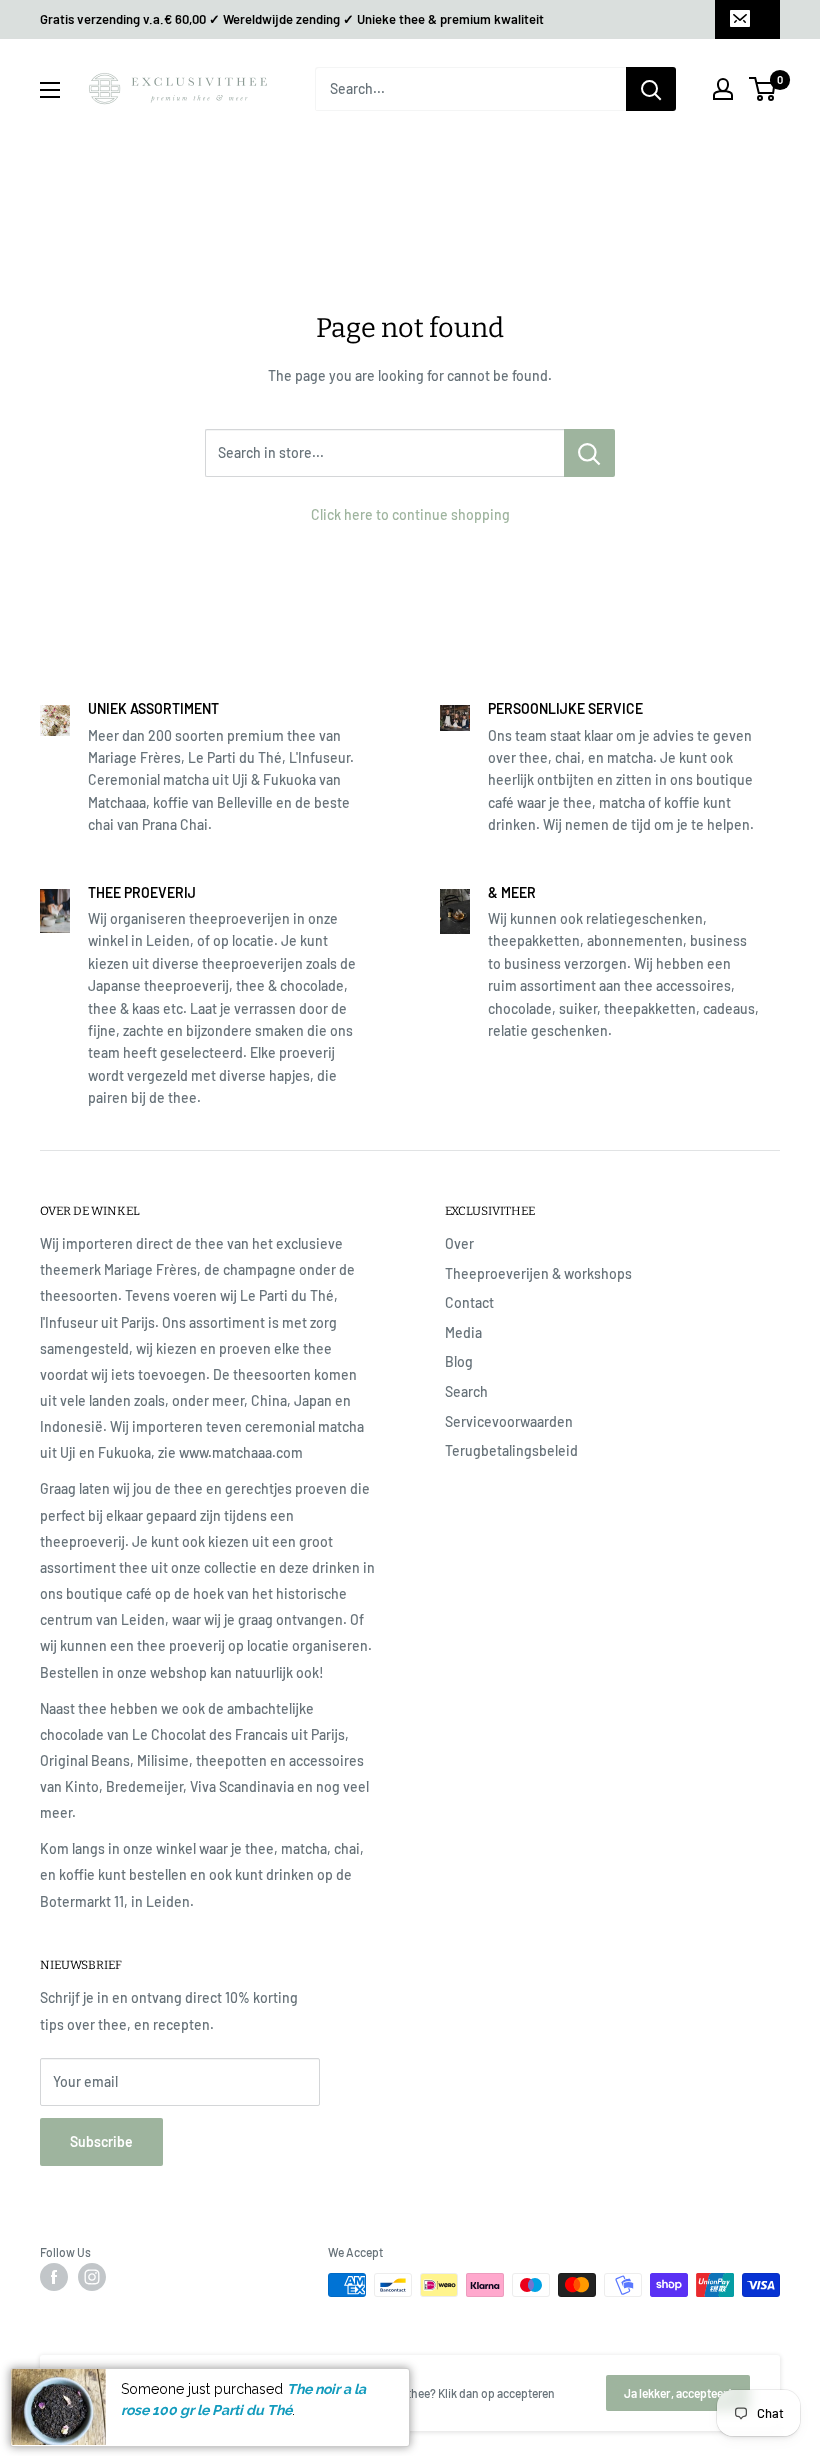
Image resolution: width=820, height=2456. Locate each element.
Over (459, 1243)
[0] (763, 89)
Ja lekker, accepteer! (678, 2393)
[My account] (723, 89)
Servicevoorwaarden (509, 1421)
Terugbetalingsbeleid (511, 1450)
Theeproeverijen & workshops (538, 1273)
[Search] (651, 89)
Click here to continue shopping (410, 514)
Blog (459, 1361)
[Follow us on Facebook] (54, 2277)
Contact (469, 1302)
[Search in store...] (589, 453)
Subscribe (101, 2141)
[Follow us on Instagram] (92, 2277)
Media (463, 1332)
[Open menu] (50, 90)
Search (466, 1391)
